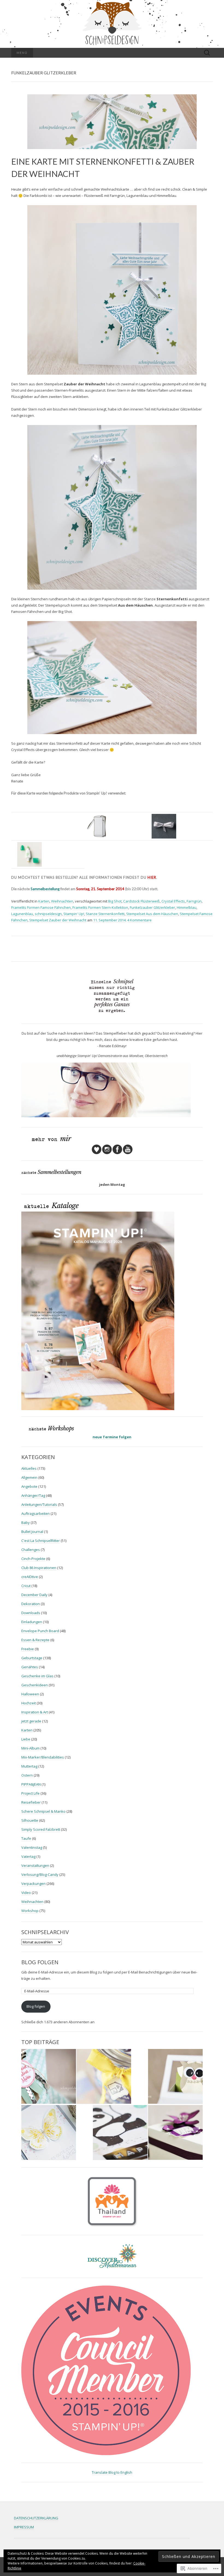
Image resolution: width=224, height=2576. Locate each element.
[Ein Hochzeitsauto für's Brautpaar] (175, 2076)
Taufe (26, 1838)
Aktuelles (29, 1468)
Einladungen (32, 1622)
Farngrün (194, 901)
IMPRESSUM (24, 2527)
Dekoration (31, 1604)
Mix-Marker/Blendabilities (43, 1757)
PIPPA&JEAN (31, 1784)
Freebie (28, 1649)
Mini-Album (30, 1748)
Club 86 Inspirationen (39, 1568)
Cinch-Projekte (33, 1559)
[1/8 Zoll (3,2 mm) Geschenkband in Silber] (164, 826)
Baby (26, 1523)
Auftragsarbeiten (36, 1513)
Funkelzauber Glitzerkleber (152, 907)
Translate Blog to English (112, 2472)
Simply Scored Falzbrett (41, 1829)
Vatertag (28, 1856)
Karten (44, 901)
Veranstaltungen (35, 1865)
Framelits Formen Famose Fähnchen (41, 907)
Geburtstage (32, 1658)
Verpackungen (33, 1884)
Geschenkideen (35, 1685)
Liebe (26, 1739)
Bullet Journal (32, 1532)
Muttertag (29, 1766)
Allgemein (29, 1477)
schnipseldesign (48, 914)
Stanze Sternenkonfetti (105, 914)
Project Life (30, 1793)
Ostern (27, 1775)
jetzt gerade (31, 1721)
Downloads (31, 1613)
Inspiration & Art (35, 1712)
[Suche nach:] (207, 53)
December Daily (34, 1595)
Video (26, 1893)
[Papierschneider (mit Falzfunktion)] (97, 826)
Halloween (30, 1694)
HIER (152, 877)
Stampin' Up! (74, 914)
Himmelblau (187, 907)
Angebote (29, 1486)
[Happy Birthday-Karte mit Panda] (120, 2133)
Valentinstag (32, 1847)
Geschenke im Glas (37, 1676)
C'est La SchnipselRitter (41, 1541)
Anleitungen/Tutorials (39, 1504)
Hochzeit (29, 1703)
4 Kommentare (139, 920)
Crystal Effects (173, 901)
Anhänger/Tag (33, 1495)
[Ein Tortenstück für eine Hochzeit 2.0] (175, 2133)
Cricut (26, 1586)
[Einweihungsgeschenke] (104, 2076)
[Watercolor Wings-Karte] (49, 2133)
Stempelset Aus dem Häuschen (152, 914)
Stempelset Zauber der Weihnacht (58, 920)
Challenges (31, 1550)
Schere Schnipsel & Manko (43, 1811)
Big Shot (115, 901)
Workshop (30, 1911)
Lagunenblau (22, 914)
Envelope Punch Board (40, 1631)
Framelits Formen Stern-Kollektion (100, 907)
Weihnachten (62, 901)
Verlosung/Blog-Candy (40, 1874)
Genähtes (30, 1667)
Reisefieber (31, 1802)
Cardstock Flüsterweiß (142, 901)
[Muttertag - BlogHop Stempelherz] (49, 2076)
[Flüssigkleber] (30, 854)
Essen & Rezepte (35, 1640)
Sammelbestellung (45, 889)
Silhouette (30, 1820)
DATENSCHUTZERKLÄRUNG (36, 2518)
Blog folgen (40, 1962)
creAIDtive (30, 1577)
